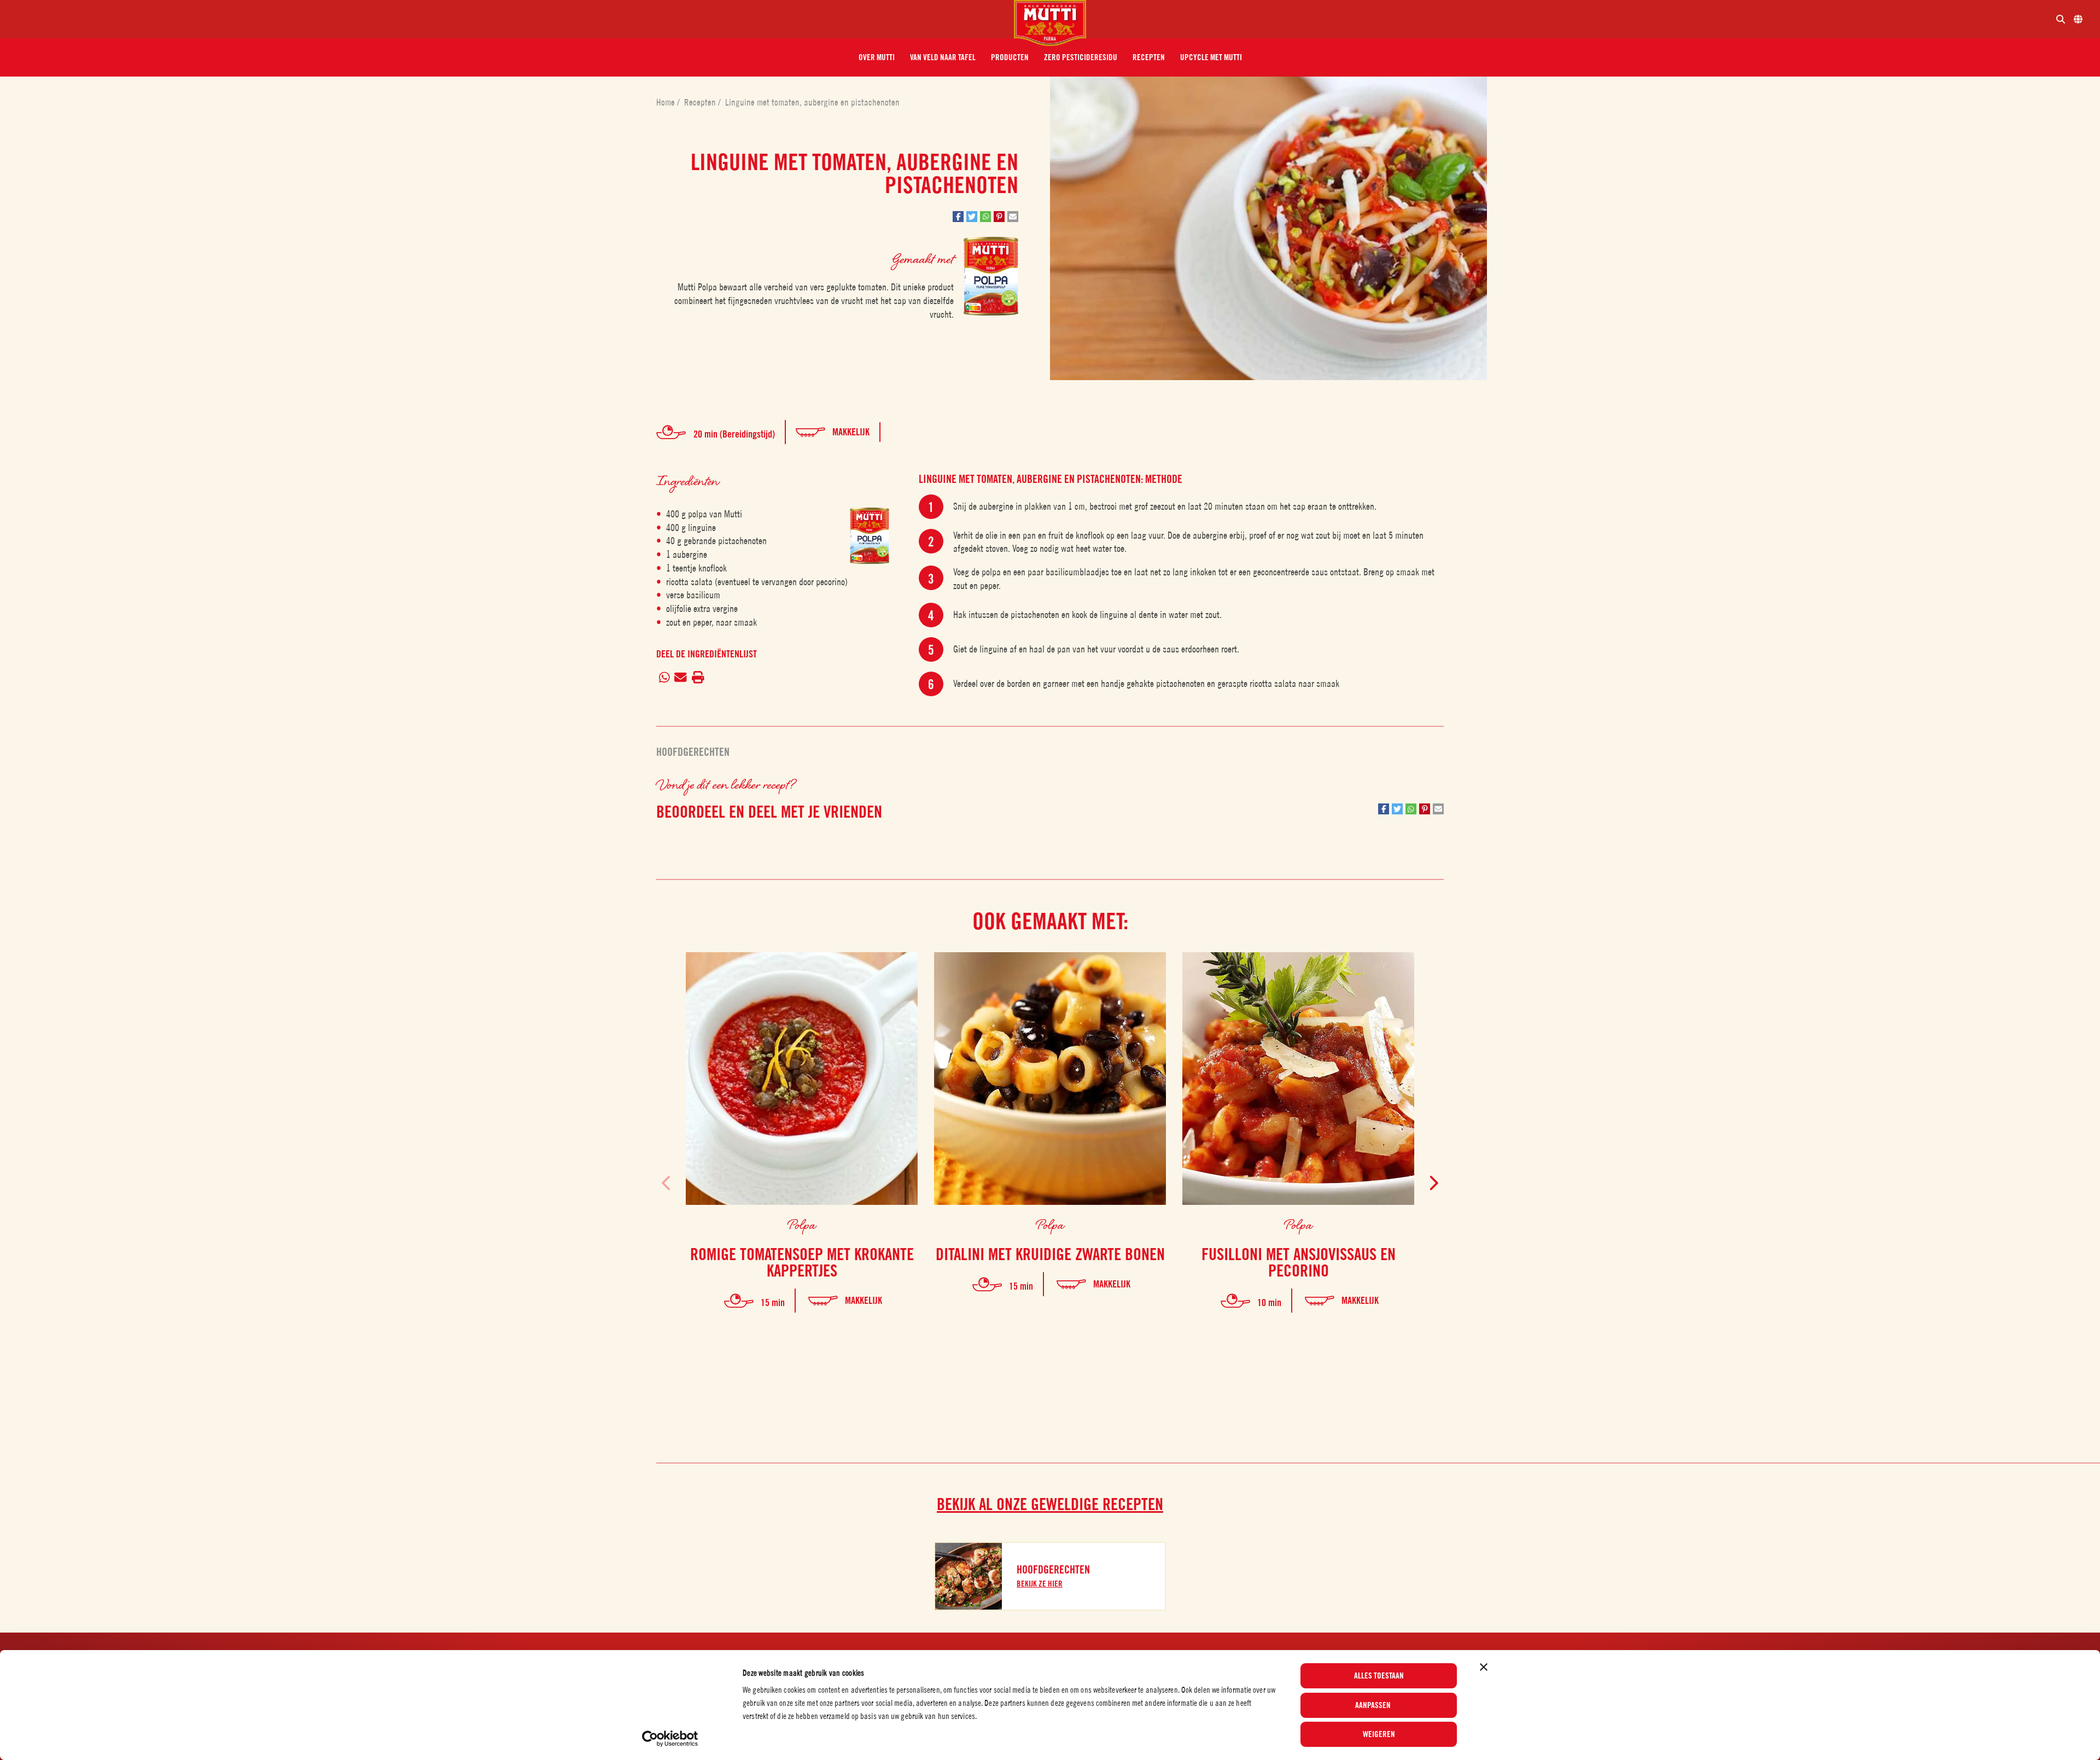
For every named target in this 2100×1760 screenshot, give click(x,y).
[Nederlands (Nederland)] (2078, 19)
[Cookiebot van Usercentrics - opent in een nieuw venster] (670, 1739)
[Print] (698, 678)
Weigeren (1379, 1734)
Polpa (802, 1224)
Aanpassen (1373, 1705)
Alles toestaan (1379, 1676)
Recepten (701, 102)
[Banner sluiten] (1484, 1667)
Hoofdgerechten (693, 752)
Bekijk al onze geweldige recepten (1050, 1504)
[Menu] (511, 19)
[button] (877, 57)
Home (667, 102)
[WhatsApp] (664, 678)
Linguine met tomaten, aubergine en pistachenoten (812, 102)
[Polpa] (870, 536)
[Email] (681, 678)
